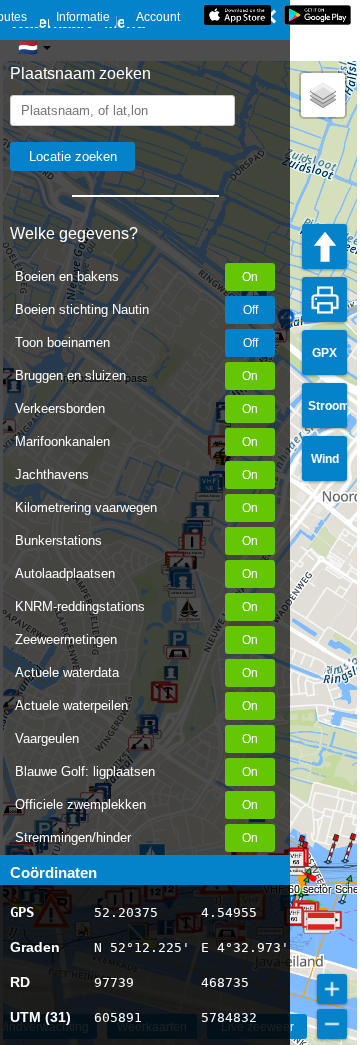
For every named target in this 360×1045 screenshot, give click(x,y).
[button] (328, 862)
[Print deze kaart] (324, 299)
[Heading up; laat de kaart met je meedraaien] (324, 246)
